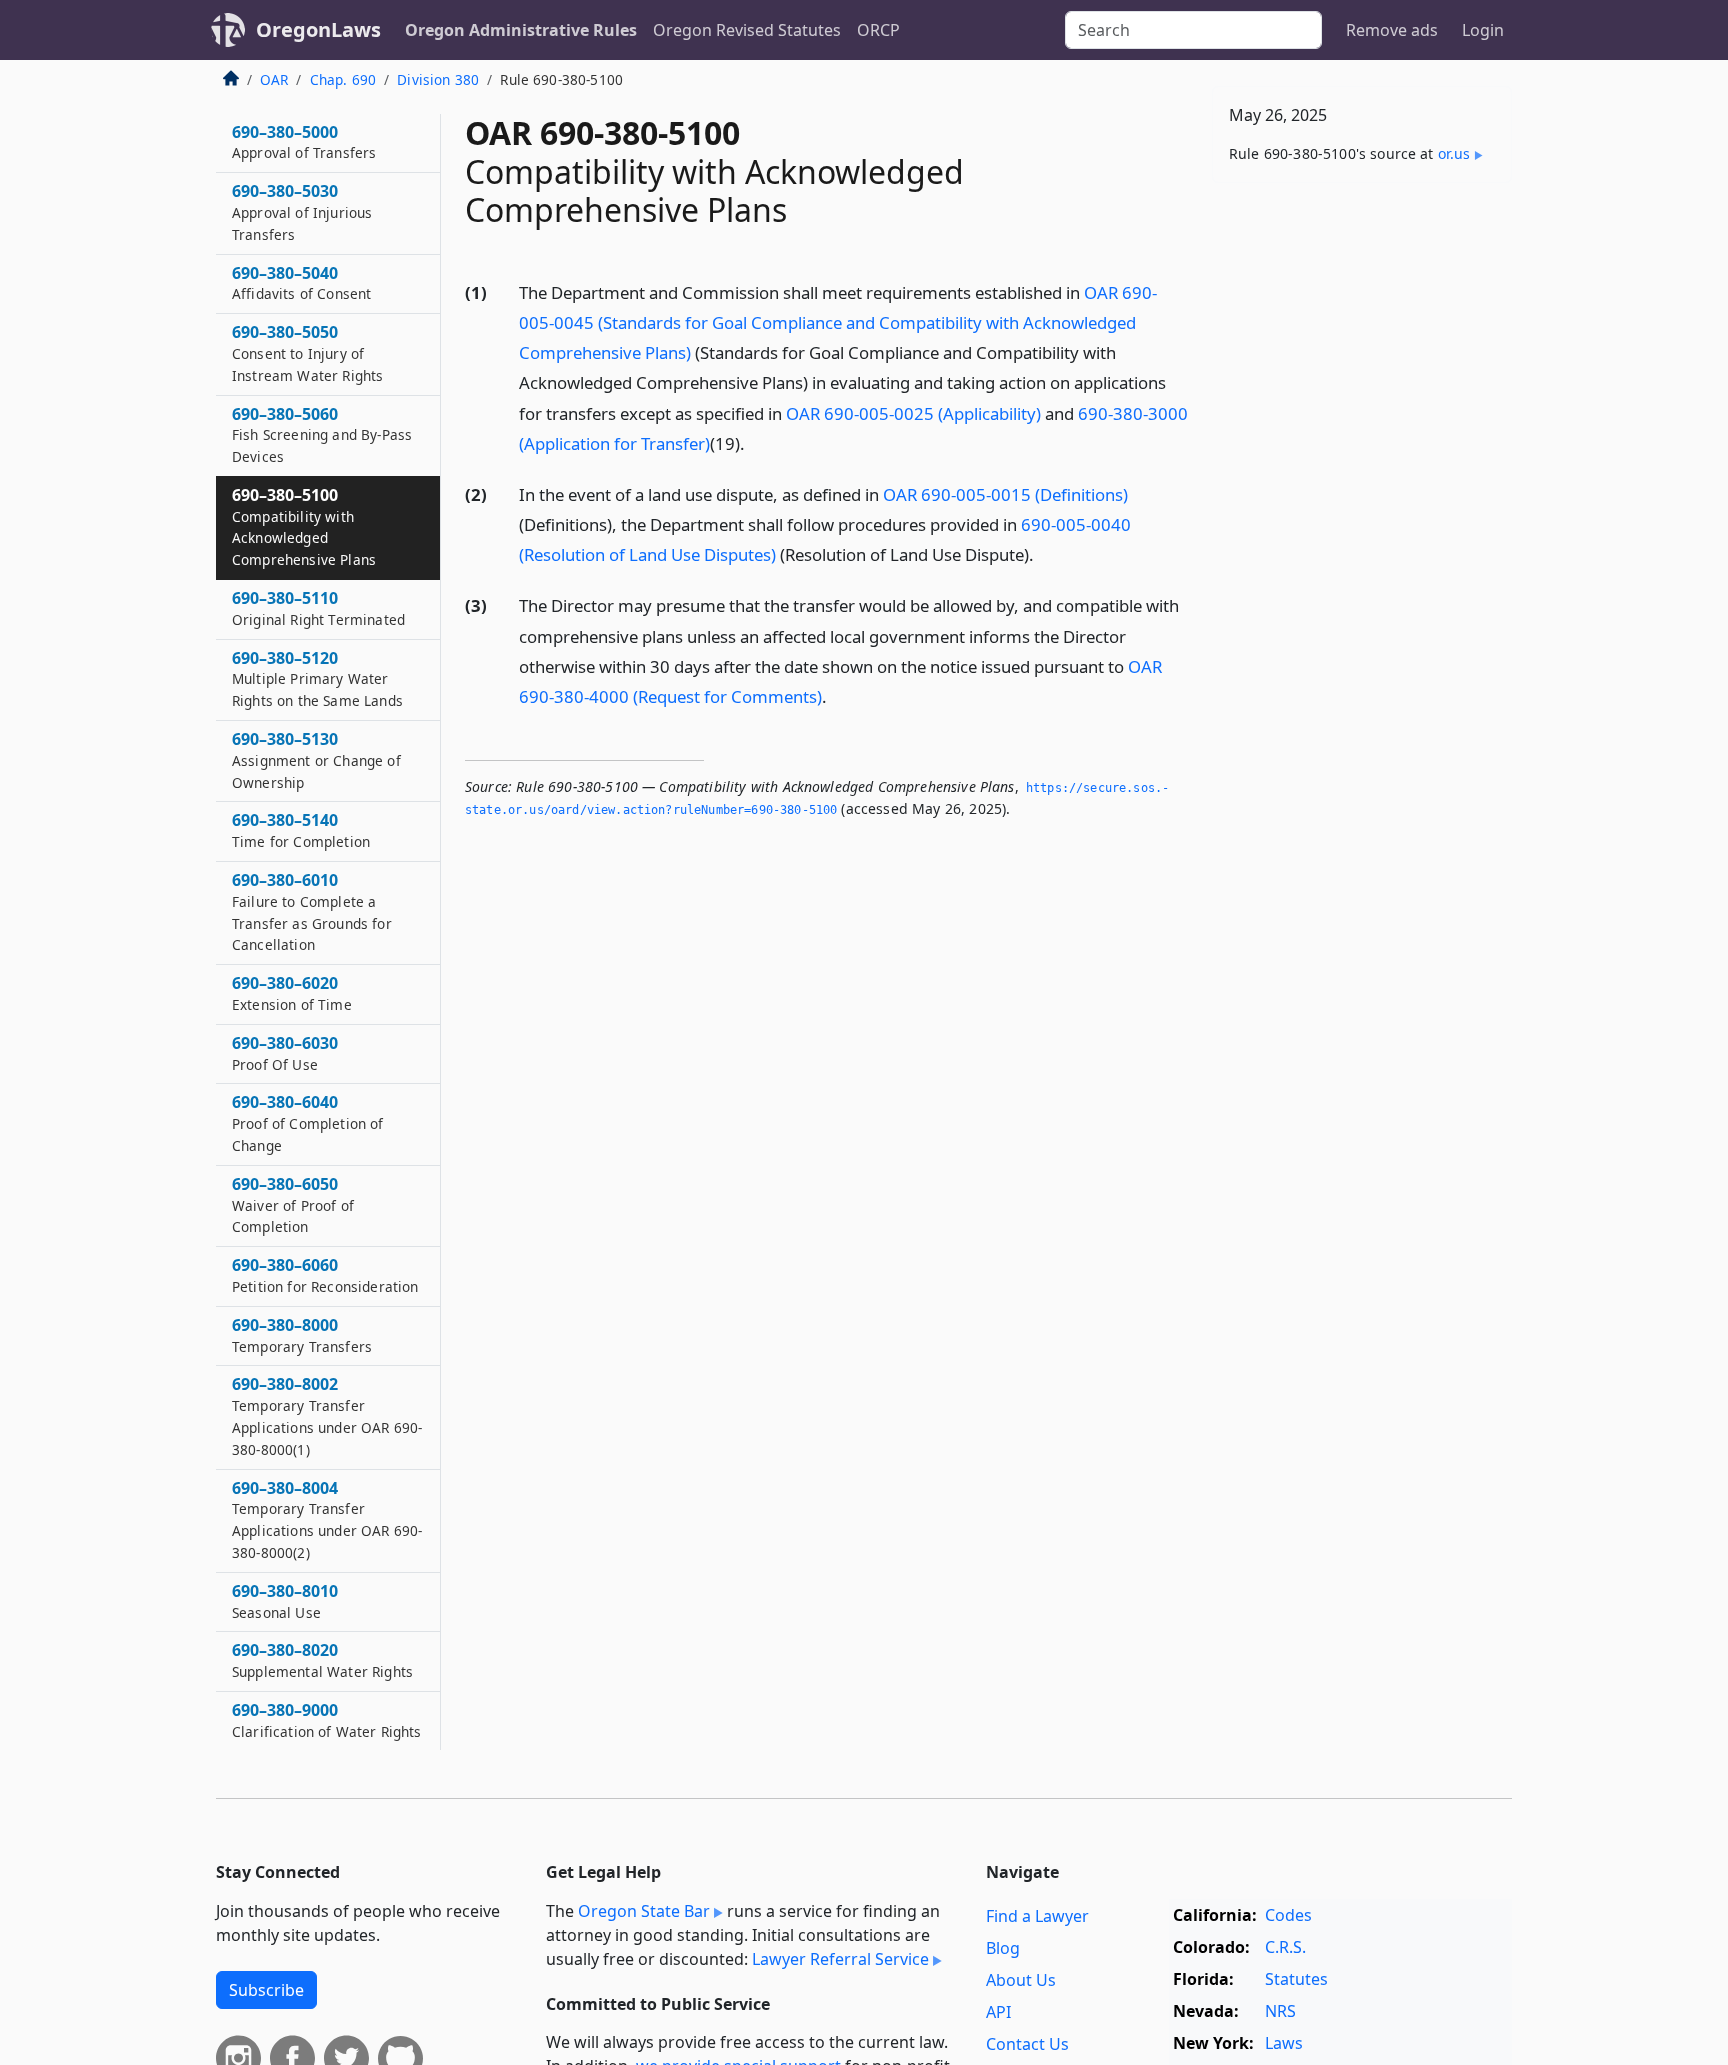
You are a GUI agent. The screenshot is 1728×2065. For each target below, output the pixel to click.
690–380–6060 (325, 1275)
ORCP (878, 30)
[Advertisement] (1362, 511)
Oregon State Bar (644, 1911)
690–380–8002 (327, 1415)
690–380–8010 (285, 1601)
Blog (1003, 1948)
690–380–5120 (317, 679)
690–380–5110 (318, 608)
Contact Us (1027, 2044)
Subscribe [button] (266, 1990)
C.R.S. (1285, 1947)
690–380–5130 (316, 760)
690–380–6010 (312, 911)
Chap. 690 (343, 79)
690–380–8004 (327, 1519)
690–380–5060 (322, 435)
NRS (1280, 2011)
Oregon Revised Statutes (747, 30)
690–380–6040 (308, 1123)
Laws (1284, 2043)
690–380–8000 (302, 1335)
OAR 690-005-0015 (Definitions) (1005, 494)
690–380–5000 (304, 142)
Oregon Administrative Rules (521, 30)
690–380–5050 (307, 353)
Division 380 (438, 79)
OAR (274, 79)
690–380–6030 (285, 1053)
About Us (1021, 1980)
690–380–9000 (327, 1720)
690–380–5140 (301, 830)
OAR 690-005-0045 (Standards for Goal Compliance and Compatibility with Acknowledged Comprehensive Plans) (838, 322)
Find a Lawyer (1037, 1916)
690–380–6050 (293, 1205)
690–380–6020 (292, 993)
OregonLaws (318, 29)
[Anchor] (756, 442)
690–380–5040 (301, 283)
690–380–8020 (322, 1660)
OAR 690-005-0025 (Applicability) (913, 413)
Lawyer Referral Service (840, 1959)
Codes (1288, 1915)
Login (1483, 30)
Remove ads (1392, 30)
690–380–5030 (302, 212)
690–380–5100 (304, 526)
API (998, 2012)
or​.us (1454, 153)
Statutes (1296, 1979)
